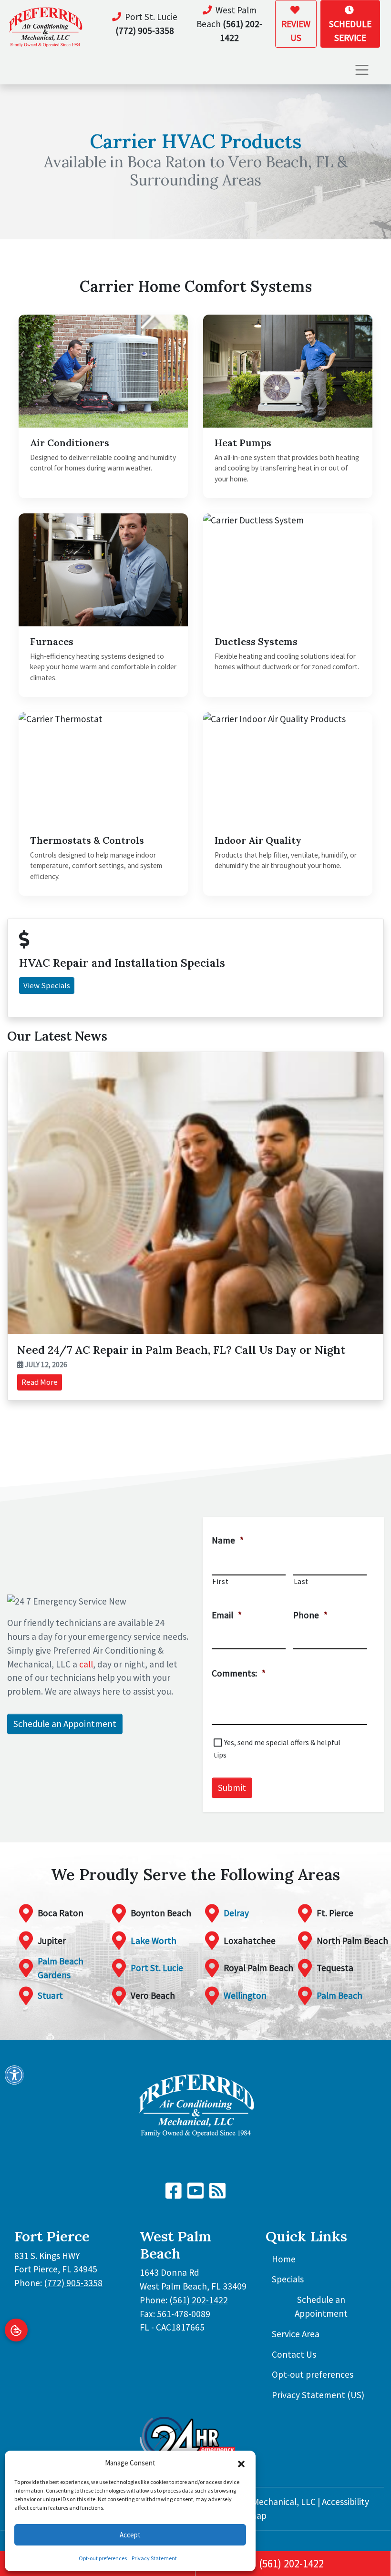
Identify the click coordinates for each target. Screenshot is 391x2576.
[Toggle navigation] (362, 70)
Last (301, 1581)
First (220, 1581)
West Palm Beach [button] (229, 24)
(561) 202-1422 (291, 2564)
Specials (288, 2279)
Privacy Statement (154, 2558)
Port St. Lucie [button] (146, 24)
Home (284, 2259)
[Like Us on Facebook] (174, 2194)
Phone (310, 1615)
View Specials (47, 985)
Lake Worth (154, 1941)
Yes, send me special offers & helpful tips (277, 1748)
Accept (130, 2535)
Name (228, 1540)
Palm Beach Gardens (61, 1968)
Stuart (50, 1995)
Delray (236, 1913)
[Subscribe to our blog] (217, 2194)
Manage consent (16, 2330)
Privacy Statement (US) (318, 2395)
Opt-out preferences (103, 2558)
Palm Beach (340, 1995)
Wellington (245, 1995)
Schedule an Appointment (65, 1724)
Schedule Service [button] (350, 31)
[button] (241, 2463)
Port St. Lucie (157, 1968)
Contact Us (294, 2354)
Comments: (239, 1673)
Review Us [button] (296, 31)
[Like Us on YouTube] (195, 2194)
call (86, 1664)
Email (227, 1615)
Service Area (296, 2334)
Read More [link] (40, 1382)
